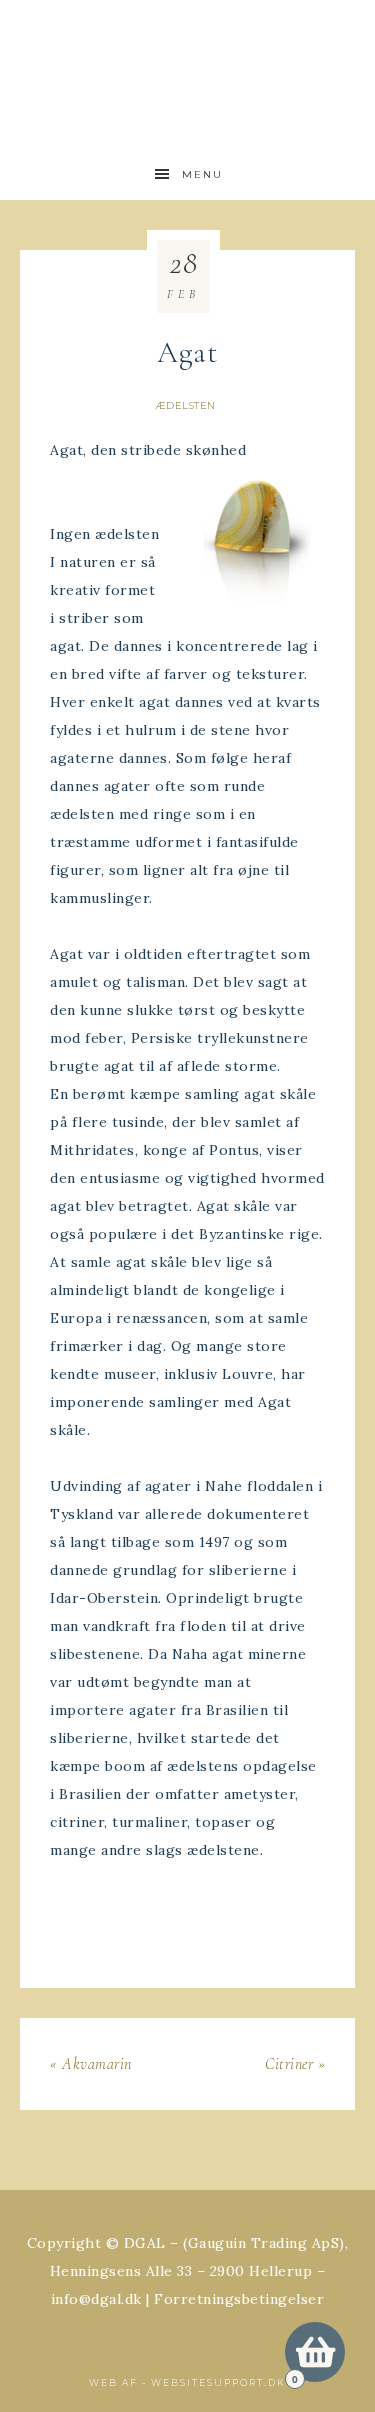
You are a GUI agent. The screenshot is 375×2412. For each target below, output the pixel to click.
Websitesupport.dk (218, 2382)
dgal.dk (188, 62)
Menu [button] (202, 174)
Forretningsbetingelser (239, 2299)
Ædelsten (186, 405)
